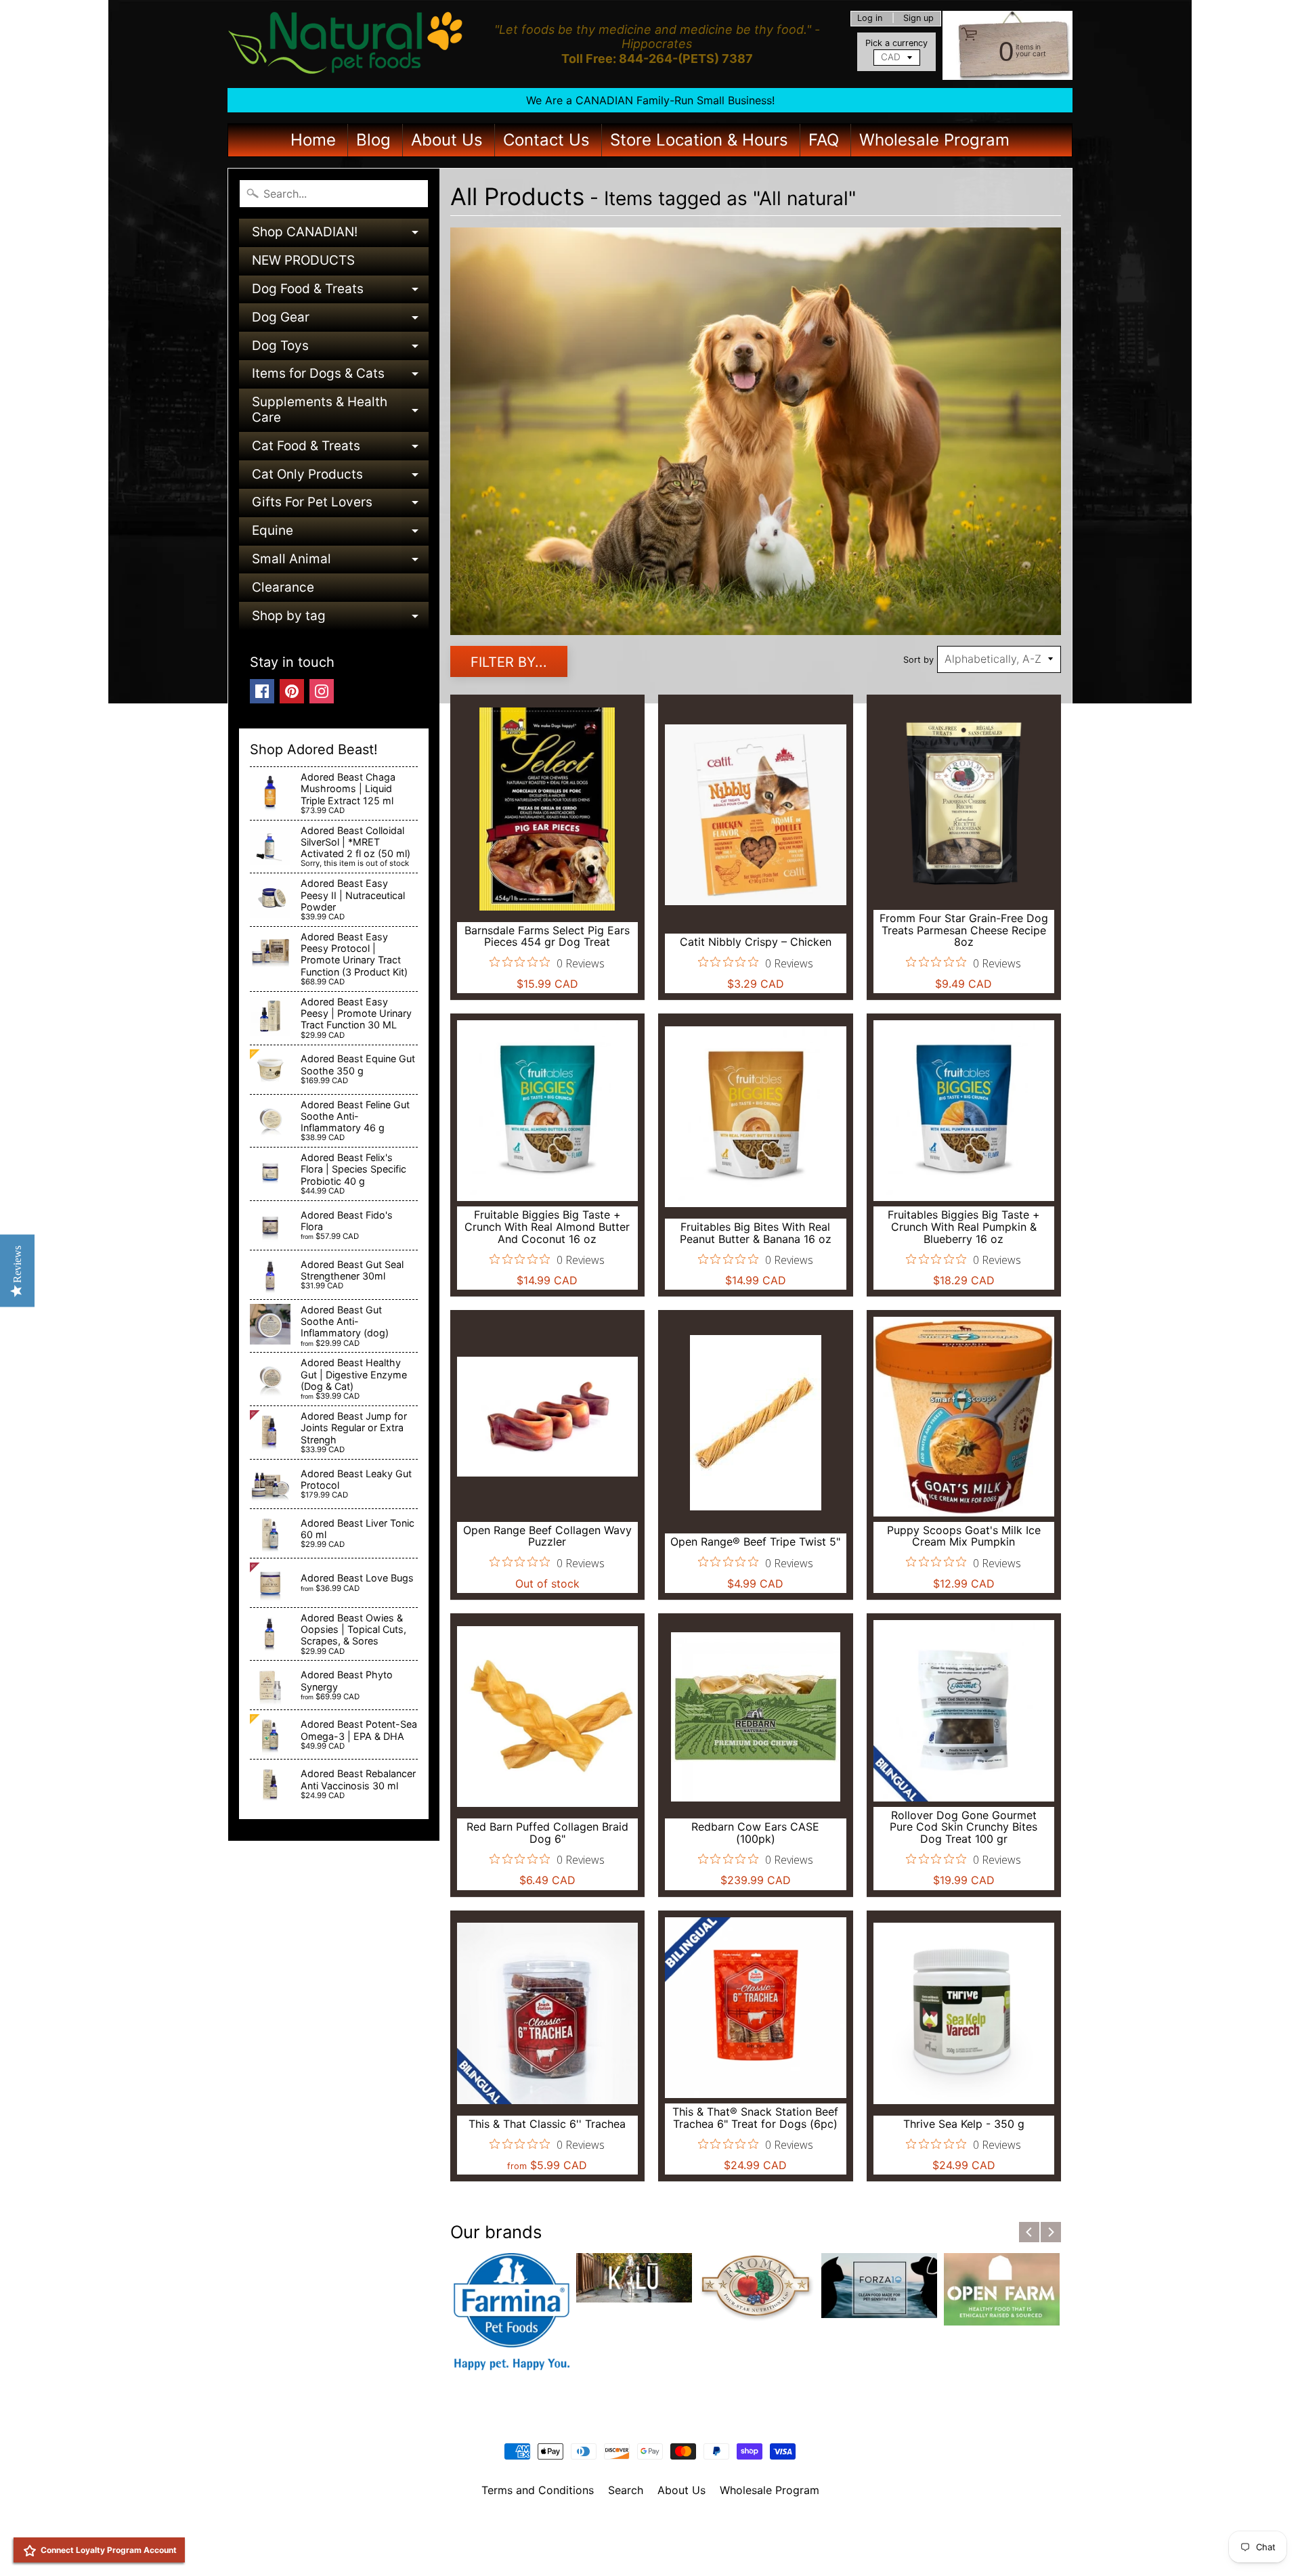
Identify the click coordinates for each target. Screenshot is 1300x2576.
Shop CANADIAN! (340, 235)
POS (600, 2548)
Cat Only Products (340, 478)
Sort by (918, 660)
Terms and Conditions (538, 2490)
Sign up (918, 19)
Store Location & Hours (699, 140)
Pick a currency (896, 43)
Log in (870, 19)
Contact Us (546, 140)
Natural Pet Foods (645, 2525)
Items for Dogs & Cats (340, 377)
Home (313, 140)
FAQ (824, 140)
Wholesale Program (934, 140)
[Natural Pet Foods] (346, 44)
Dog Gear (340, 321)
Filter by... (509, 662)
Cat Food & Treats (340, 449)
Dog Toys (340, 349)
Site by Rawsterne (650, 2537)
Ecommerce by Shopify (667, 2548)
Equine (340, 534)
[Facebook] (262, 691)
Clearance (283, 587)
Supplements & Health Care (340, 411)
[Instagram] (322, 691)
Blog (373, 140)
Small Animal (340, 562)
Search (626, 2490)
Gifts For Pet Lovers (340, 505)
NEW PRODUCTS (303, 260)
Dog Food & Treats (340, 292)
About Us (447, 140)
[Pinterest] (292, 691)
